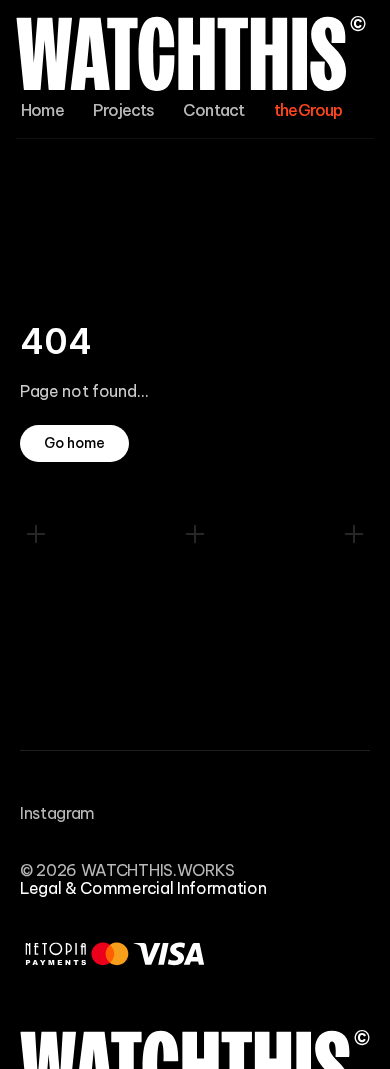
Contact (213, 110)
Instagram (57, 813)
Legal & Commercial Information (143, 888)
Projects (124, 110)
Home (42, 110)
